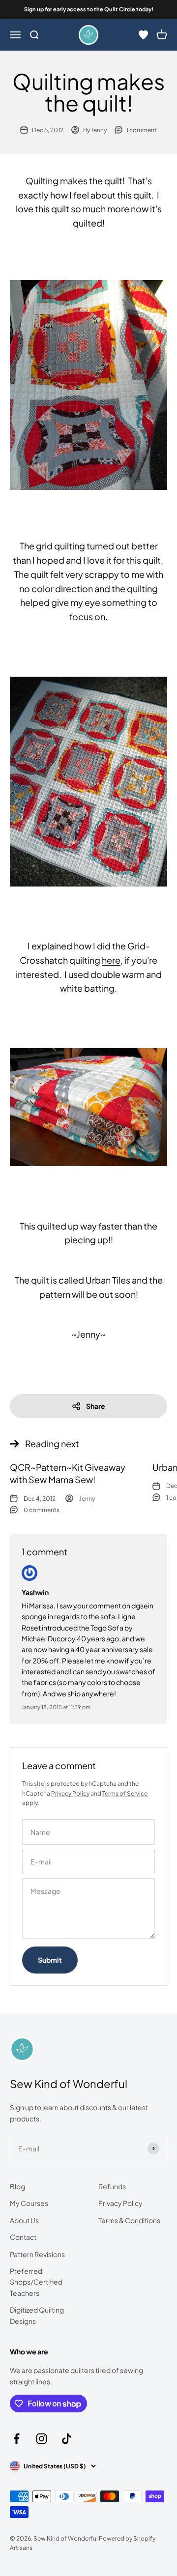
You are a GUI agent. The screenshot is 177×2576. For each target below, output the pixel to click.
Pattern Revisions (37, 2254)
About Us (24, 2220)
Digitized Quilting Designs (37, 2315)
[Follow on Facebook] (16, 2439)
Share (96, 1406)
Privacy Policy (70, 1793)
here (111, 960)
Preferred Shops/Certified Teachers (36, 2282)
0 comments (42, 1510)
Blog (17, 2186)
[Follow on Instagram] (42, 2439)
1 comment (142, 130)
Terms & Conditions (129, 2220)
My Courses (29, 2203)
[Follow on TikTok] (67, 2439)
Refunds (112, 2186)
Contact (23, 2237)
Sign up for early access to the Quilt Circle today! (89, 9)
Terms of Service (125, 1793)
